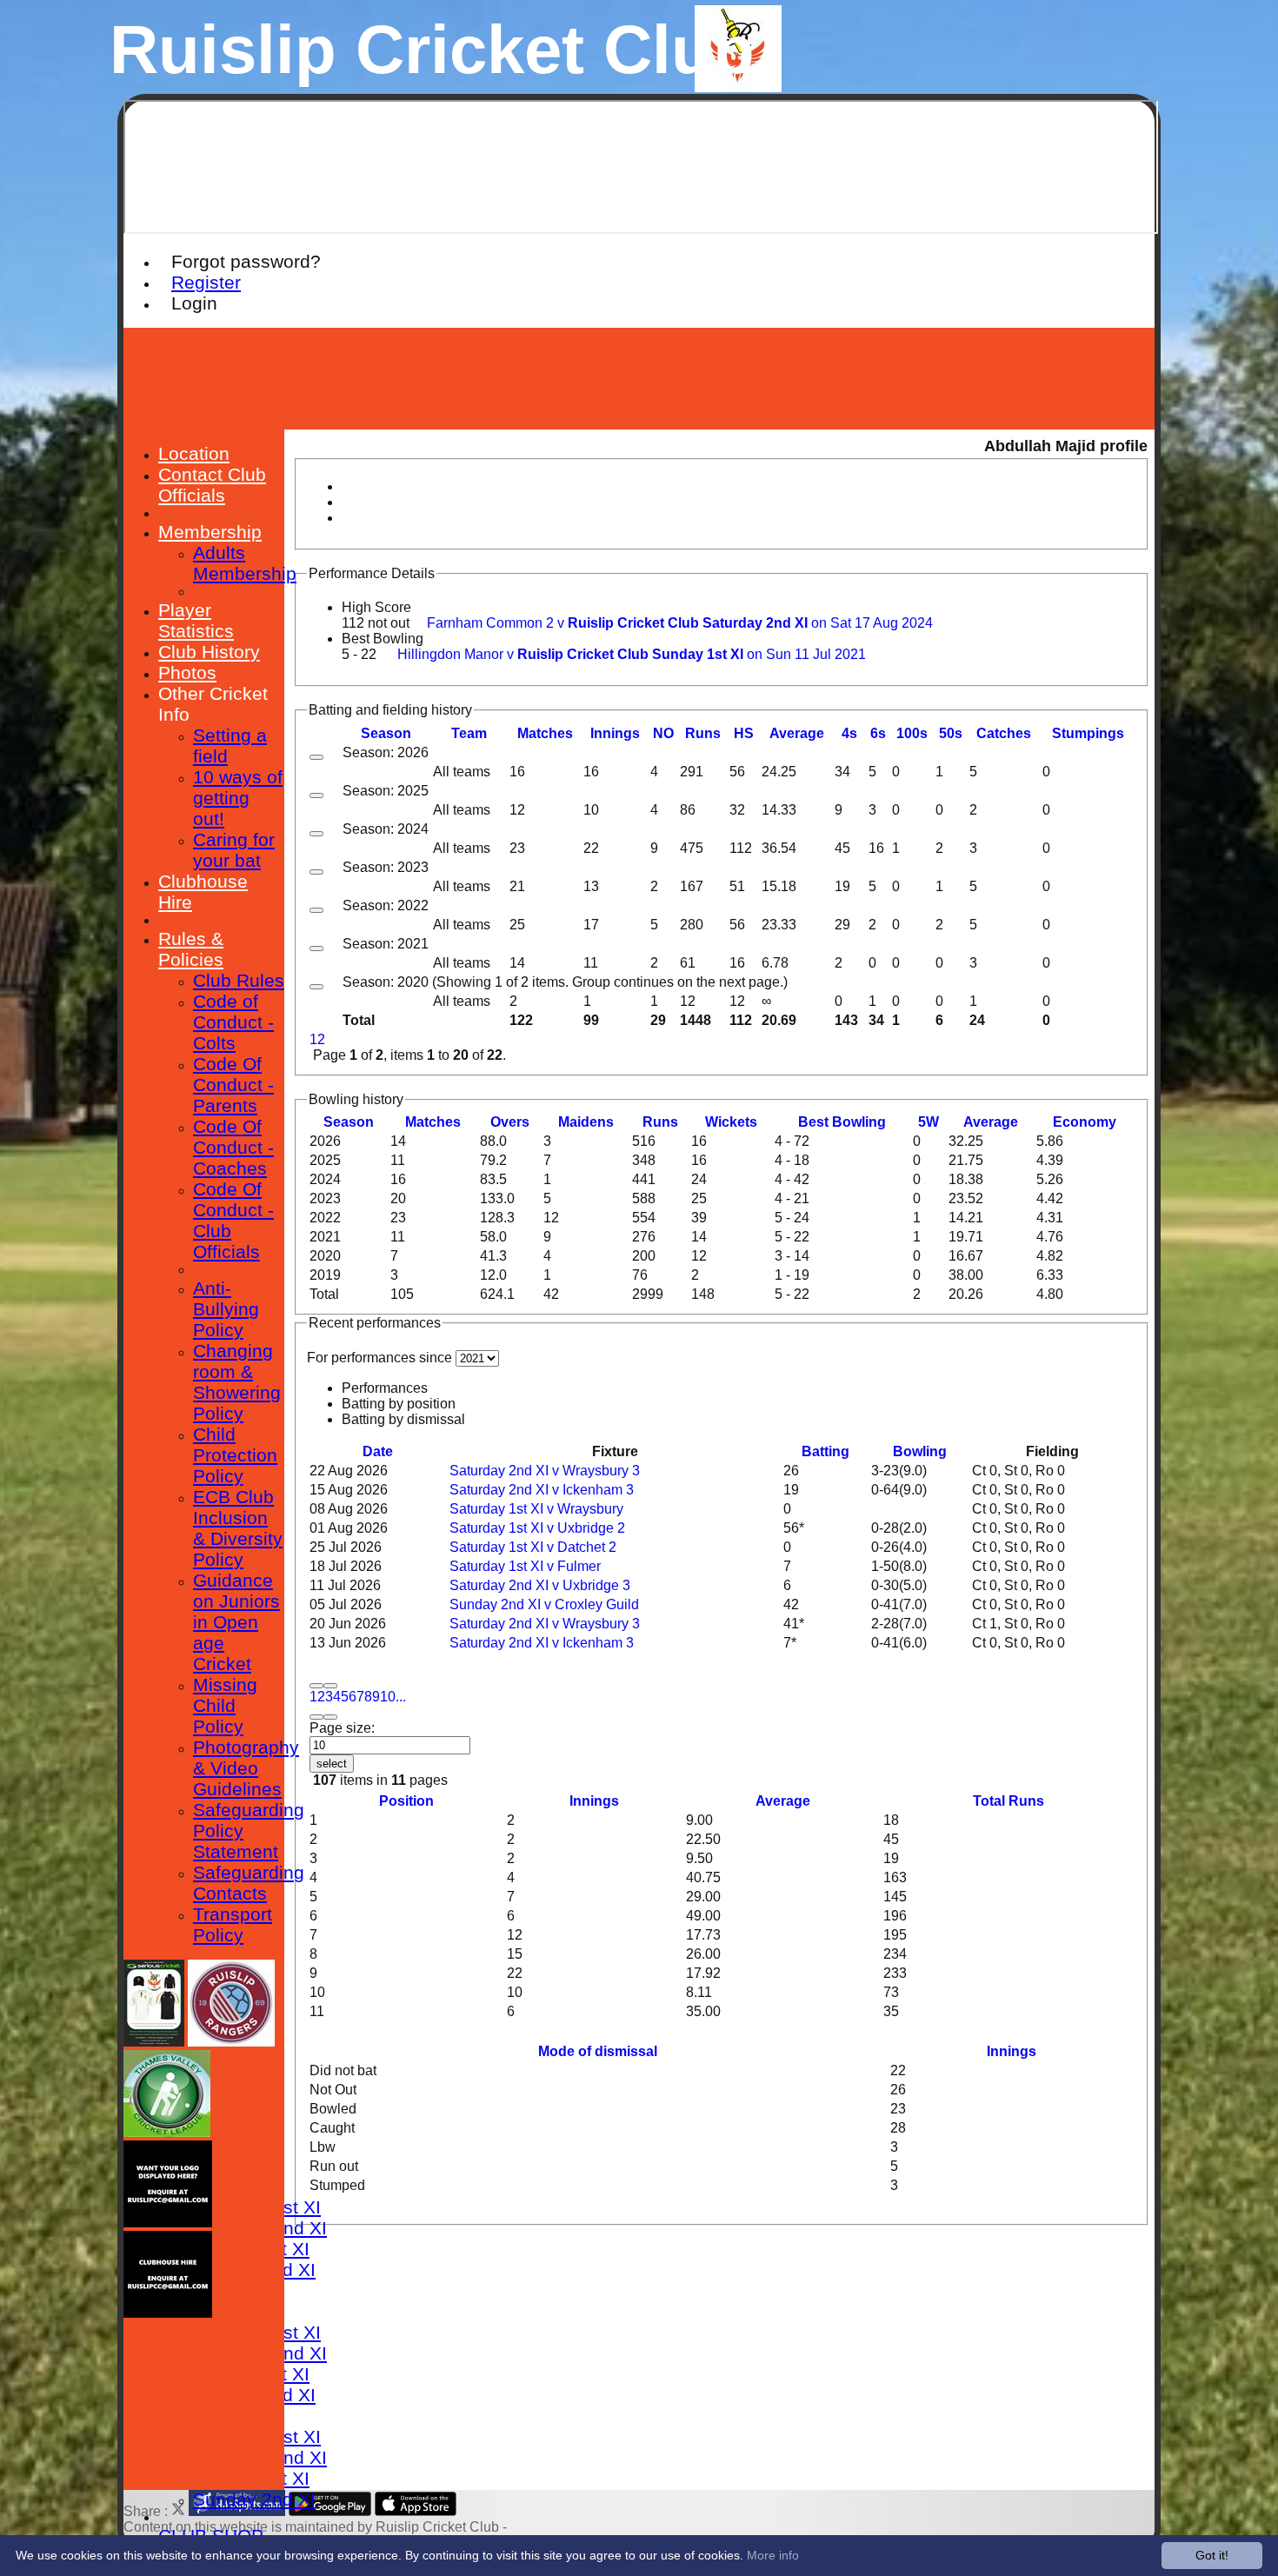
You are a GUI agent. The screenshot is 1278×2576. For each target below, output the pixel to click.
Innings (594, 1801)
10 (388, 1697)
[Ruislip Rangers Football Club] (231, 2042)
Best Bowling (383, 639)
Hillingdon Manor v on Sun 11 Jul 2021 (632, 654)
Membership (210, 532)
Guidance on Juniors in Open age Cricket (236, 1622)
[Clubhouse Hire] (168, 2313)
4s (849, 733)
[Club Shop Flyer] (154, 2042)
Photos (187, 672)
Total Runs (1008, 1801)
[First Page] (316, 1686)
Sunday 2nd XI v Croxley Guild (544, 1604)
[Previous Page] (330, 1686)
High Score (376, 607)
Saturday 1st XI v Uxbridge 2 (537, 1528)
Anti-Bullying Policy (226, 1309)
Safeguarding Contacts (249, 1883)
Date (378, 1451)
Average (991, 1122)
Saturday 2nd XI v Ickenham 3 (542, 1490)
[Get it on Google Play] (330, 2511)
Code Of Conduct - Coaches (233, 1147)
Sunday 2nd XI (254, 2499)
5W (929, 1122)
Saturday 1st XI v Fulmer (525, 1566)
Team (469, 733)
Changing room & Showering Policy (237, 1382)
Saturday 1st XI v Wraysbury (536, 1509)
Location (194, 453)
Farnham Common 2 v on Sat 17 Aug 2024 (680, 623)
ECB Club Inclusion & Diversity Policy (238, 1528)
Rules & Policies (191, 949)
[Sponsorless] (168, 2223)
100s (912, 733)
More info (773, 2555)
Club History (209, 652)
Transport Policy (233, 1924)
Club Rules (239, 980)
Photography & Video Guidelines (246, 1768)
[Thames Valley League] (167, 2132)
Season (386, 733)
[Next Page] (316, 1717)
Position (406, 1801)
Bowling (920, 1451)
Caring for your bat (234, 850)
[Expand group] (316, 757)
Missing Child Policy (225, 1705)
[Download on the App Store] (416, 2511)
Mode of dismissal (598, 2051)
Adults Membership (245, 563)
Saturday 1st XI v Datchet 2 (533, 1547)
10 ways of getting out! (238, 798)
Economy (1085, 1122)
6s (878, 733)
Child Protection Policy (235, 1455)
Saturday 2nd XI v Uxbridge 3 (540, 1585)
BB (842, 1122)
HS (744, 733)
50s (951, 733)
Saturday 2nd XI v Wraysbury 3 (545, 1471)
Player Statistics (196, 620)
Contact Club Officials (212, 485)
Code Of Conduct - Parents (233, 1085)
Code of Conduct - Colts (233, 1022)
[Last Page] (330, 1717)
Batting (825, 1451)
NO (663, 733)
